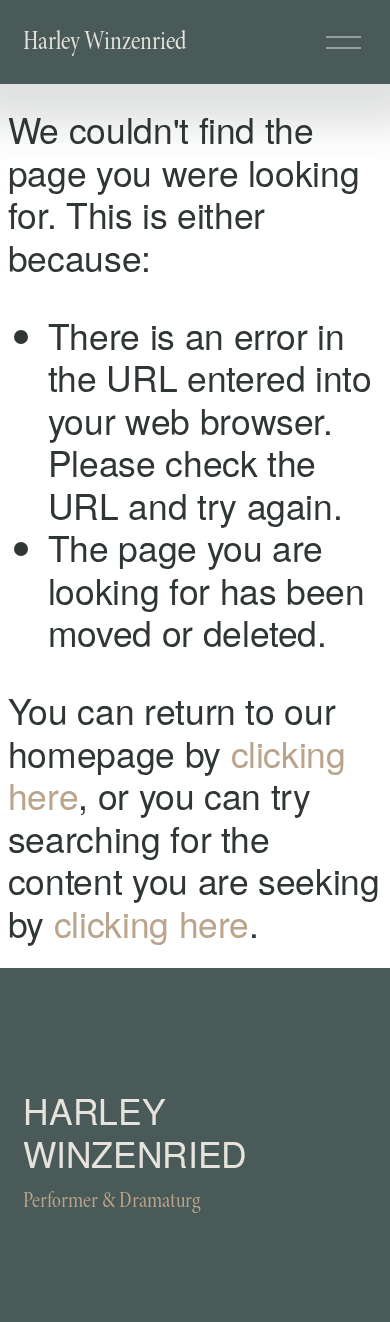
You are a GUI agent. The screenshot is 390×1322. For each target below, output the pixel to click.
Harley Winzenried (104, 41)
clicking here (151, 922)
